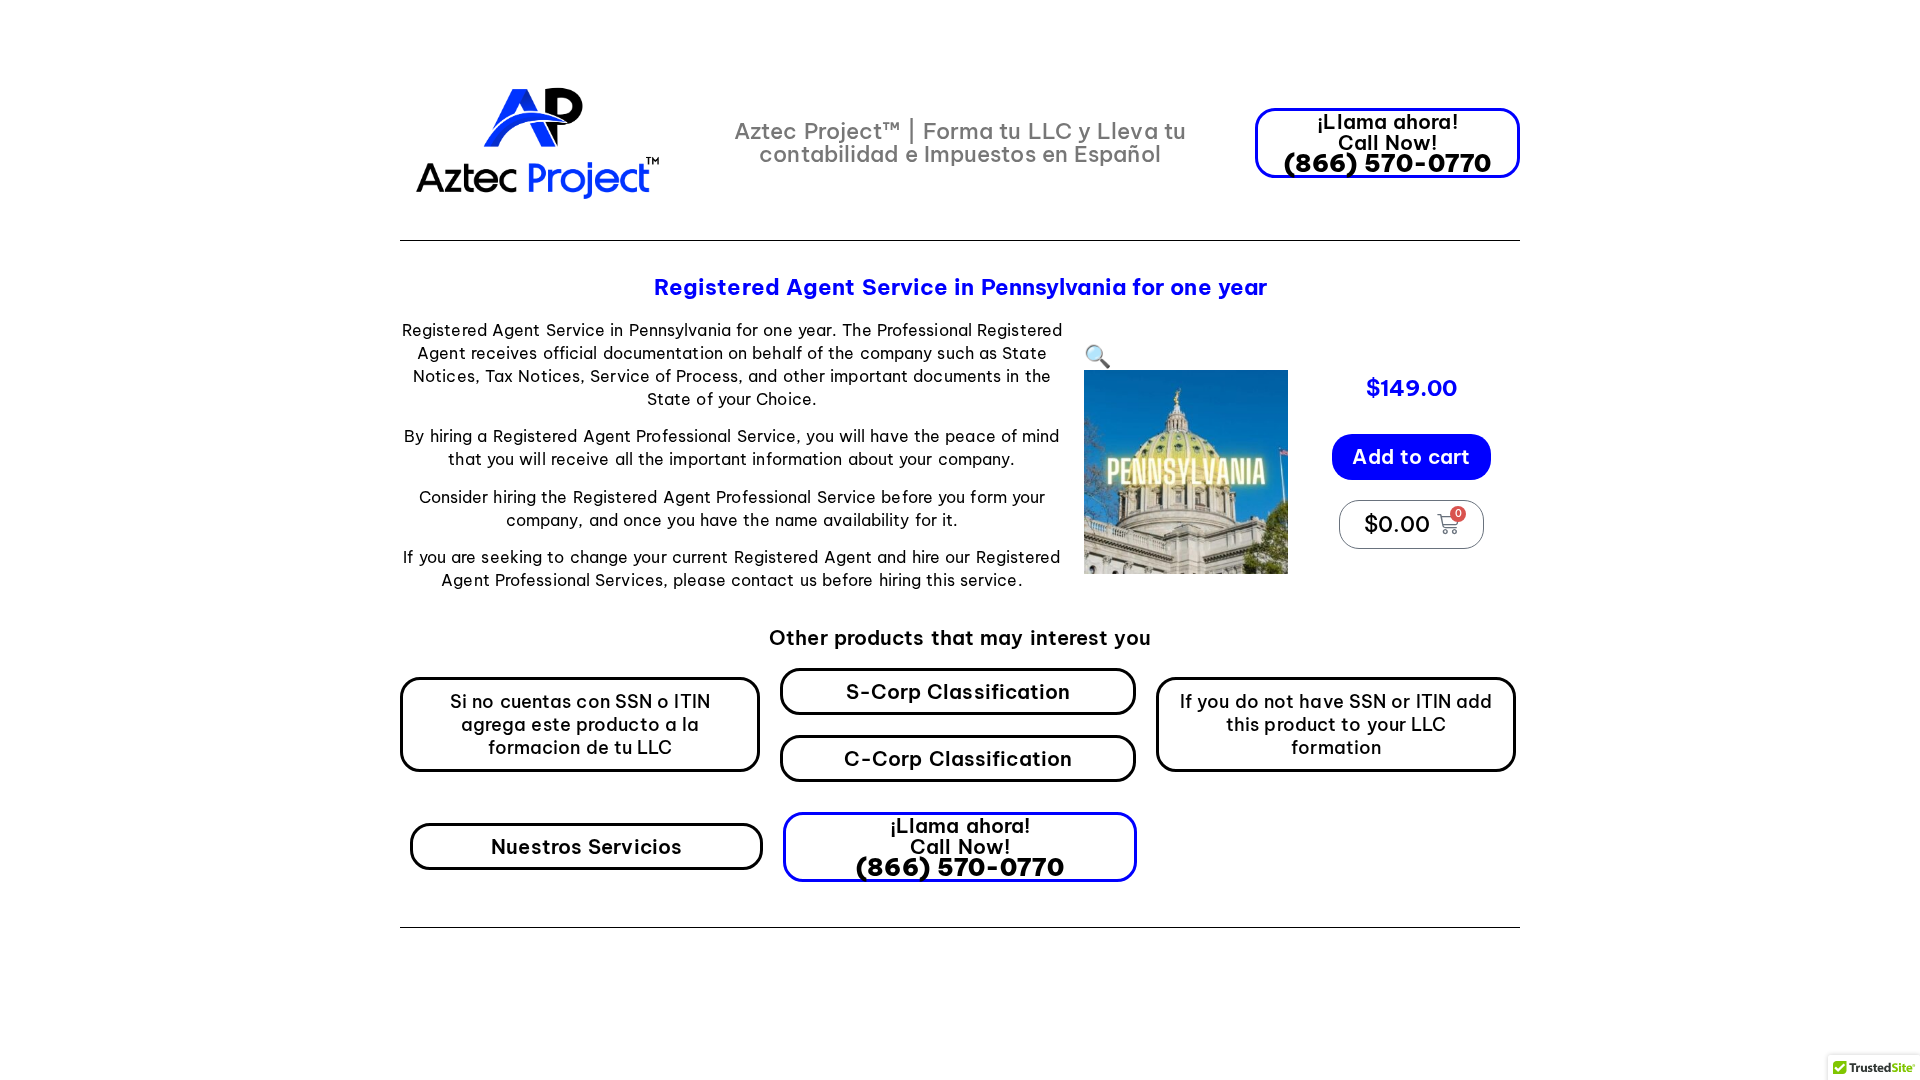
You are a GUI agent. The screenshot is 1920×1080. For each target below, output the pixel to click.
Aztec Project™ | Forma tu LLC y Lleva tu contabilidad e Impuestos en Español (960, 142)
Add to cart (1411, 456)
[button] (1097, 356)
